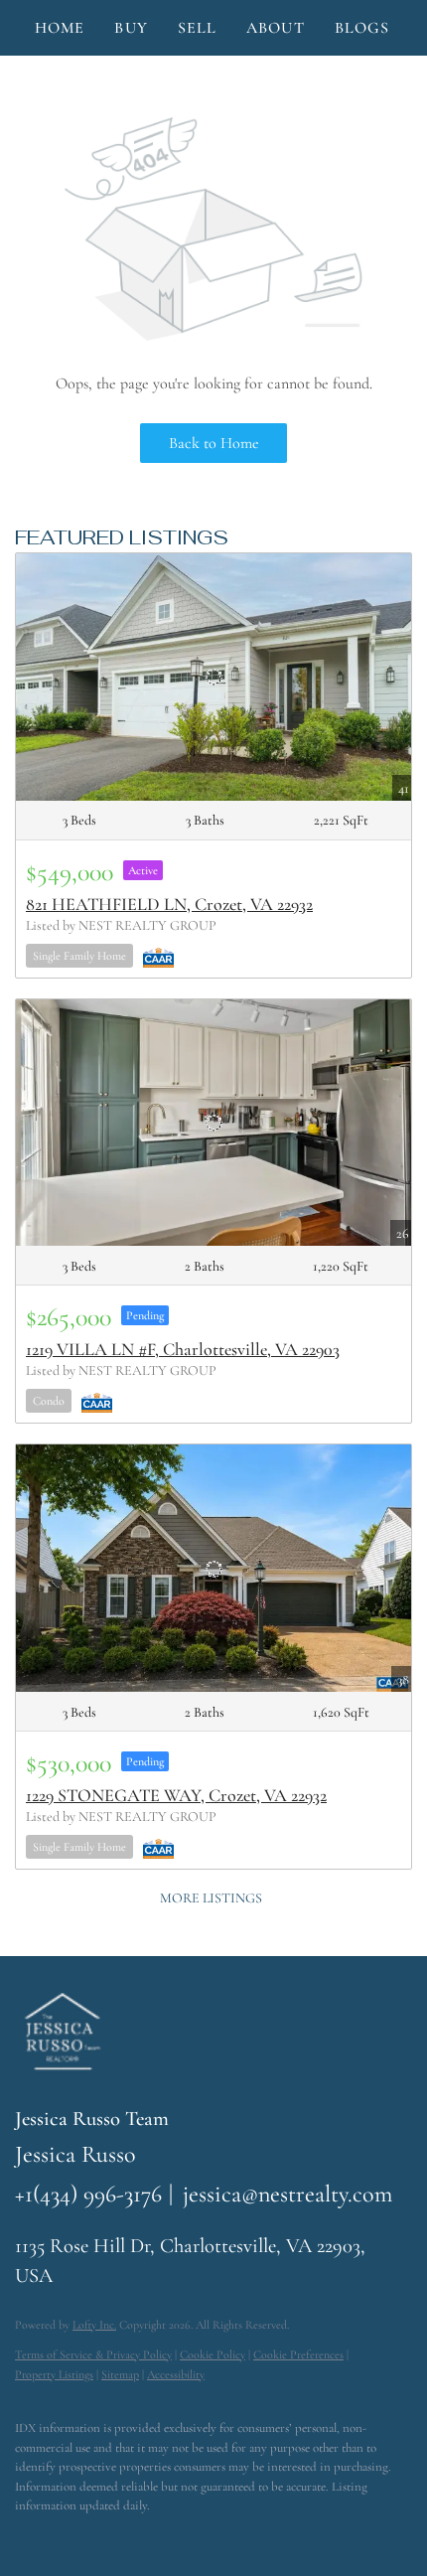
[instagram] (104, 2536)
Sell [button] (197, 28)
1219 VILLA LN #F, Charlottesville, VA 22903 (183, 1349)
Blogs (362, 28)
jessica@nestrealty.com (287, 2194)
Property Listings (54, 2374)
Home (60, 28)
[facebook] (25, 2536)
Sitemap (120, 2374)
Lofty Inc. (94, 2325)
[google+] (184, 2536)
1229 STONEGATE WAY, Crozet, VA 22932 (176, 1795)
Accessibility (176, 2374)
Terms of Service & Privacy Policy (93, 2354)
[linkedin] (65, 2536)
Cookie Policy (213, 2354)
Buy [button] (131, 28)
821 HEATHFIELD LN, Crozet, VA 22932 (169, 904)
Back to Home (214, 443)
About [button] (276, 28)
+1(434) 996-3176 (88, 2194)
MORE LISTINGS (211, 1898)
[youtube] (144, 2536)
